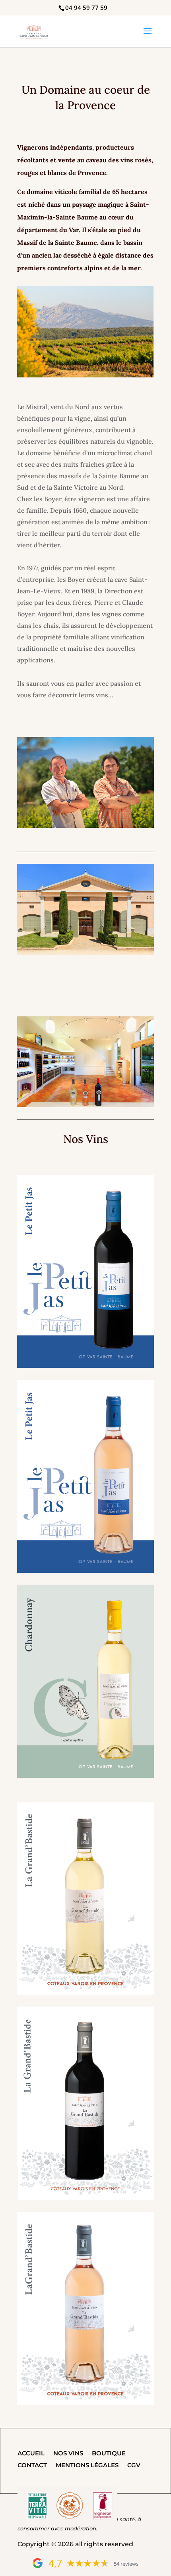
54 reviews (126, 2564)
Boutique (109, 2454)
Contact (32, 2466)
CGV (134, 2466)
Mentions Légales (87, 2466)
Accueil (31, 2454)
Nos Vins (68, 2454)
